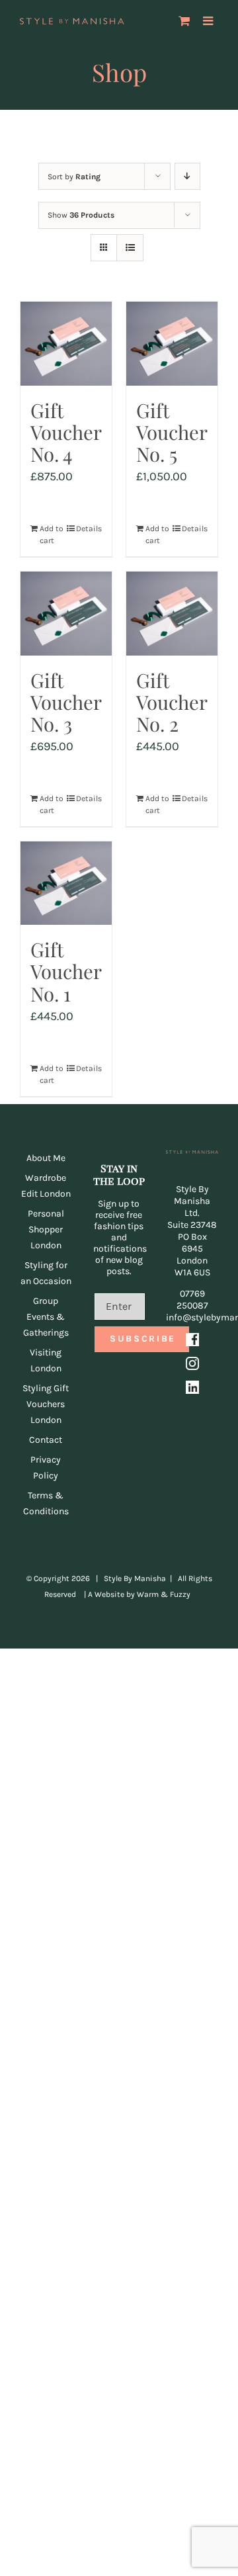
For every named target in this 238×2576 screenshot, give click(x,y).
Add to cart (52, 535)
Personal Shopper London (46, 1229)
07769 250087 (192, 1300)
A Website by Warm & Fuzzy (139, 1594)
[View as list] (130, 248)
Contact (46, 1440)
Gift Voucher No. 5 (172, 432)
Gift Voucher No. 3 (66, 702)
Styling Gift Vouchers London (46, 1404)
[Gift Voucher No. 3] (66, 614)
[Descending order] (187, 176)
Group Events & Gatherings (46, 1317)
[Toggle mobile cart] (184, 21)
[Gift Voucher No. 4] (66, 344)
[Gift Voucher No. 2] (172, 614)
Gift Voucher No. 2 (172, 702)
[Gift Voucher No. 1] (66, 883)
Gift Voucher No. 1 (66, 971)
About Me (46, 1158)
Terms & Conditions (46, 1503)
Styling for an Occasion (46, 1273)
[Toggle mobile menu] (209, 21)
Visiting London (46, 1360)
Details (89, 529)
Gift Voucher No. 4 (66, 432)
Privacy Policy (46, 1468)
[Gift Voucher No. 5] (172, 344)
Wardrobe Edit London (46, 1186)
